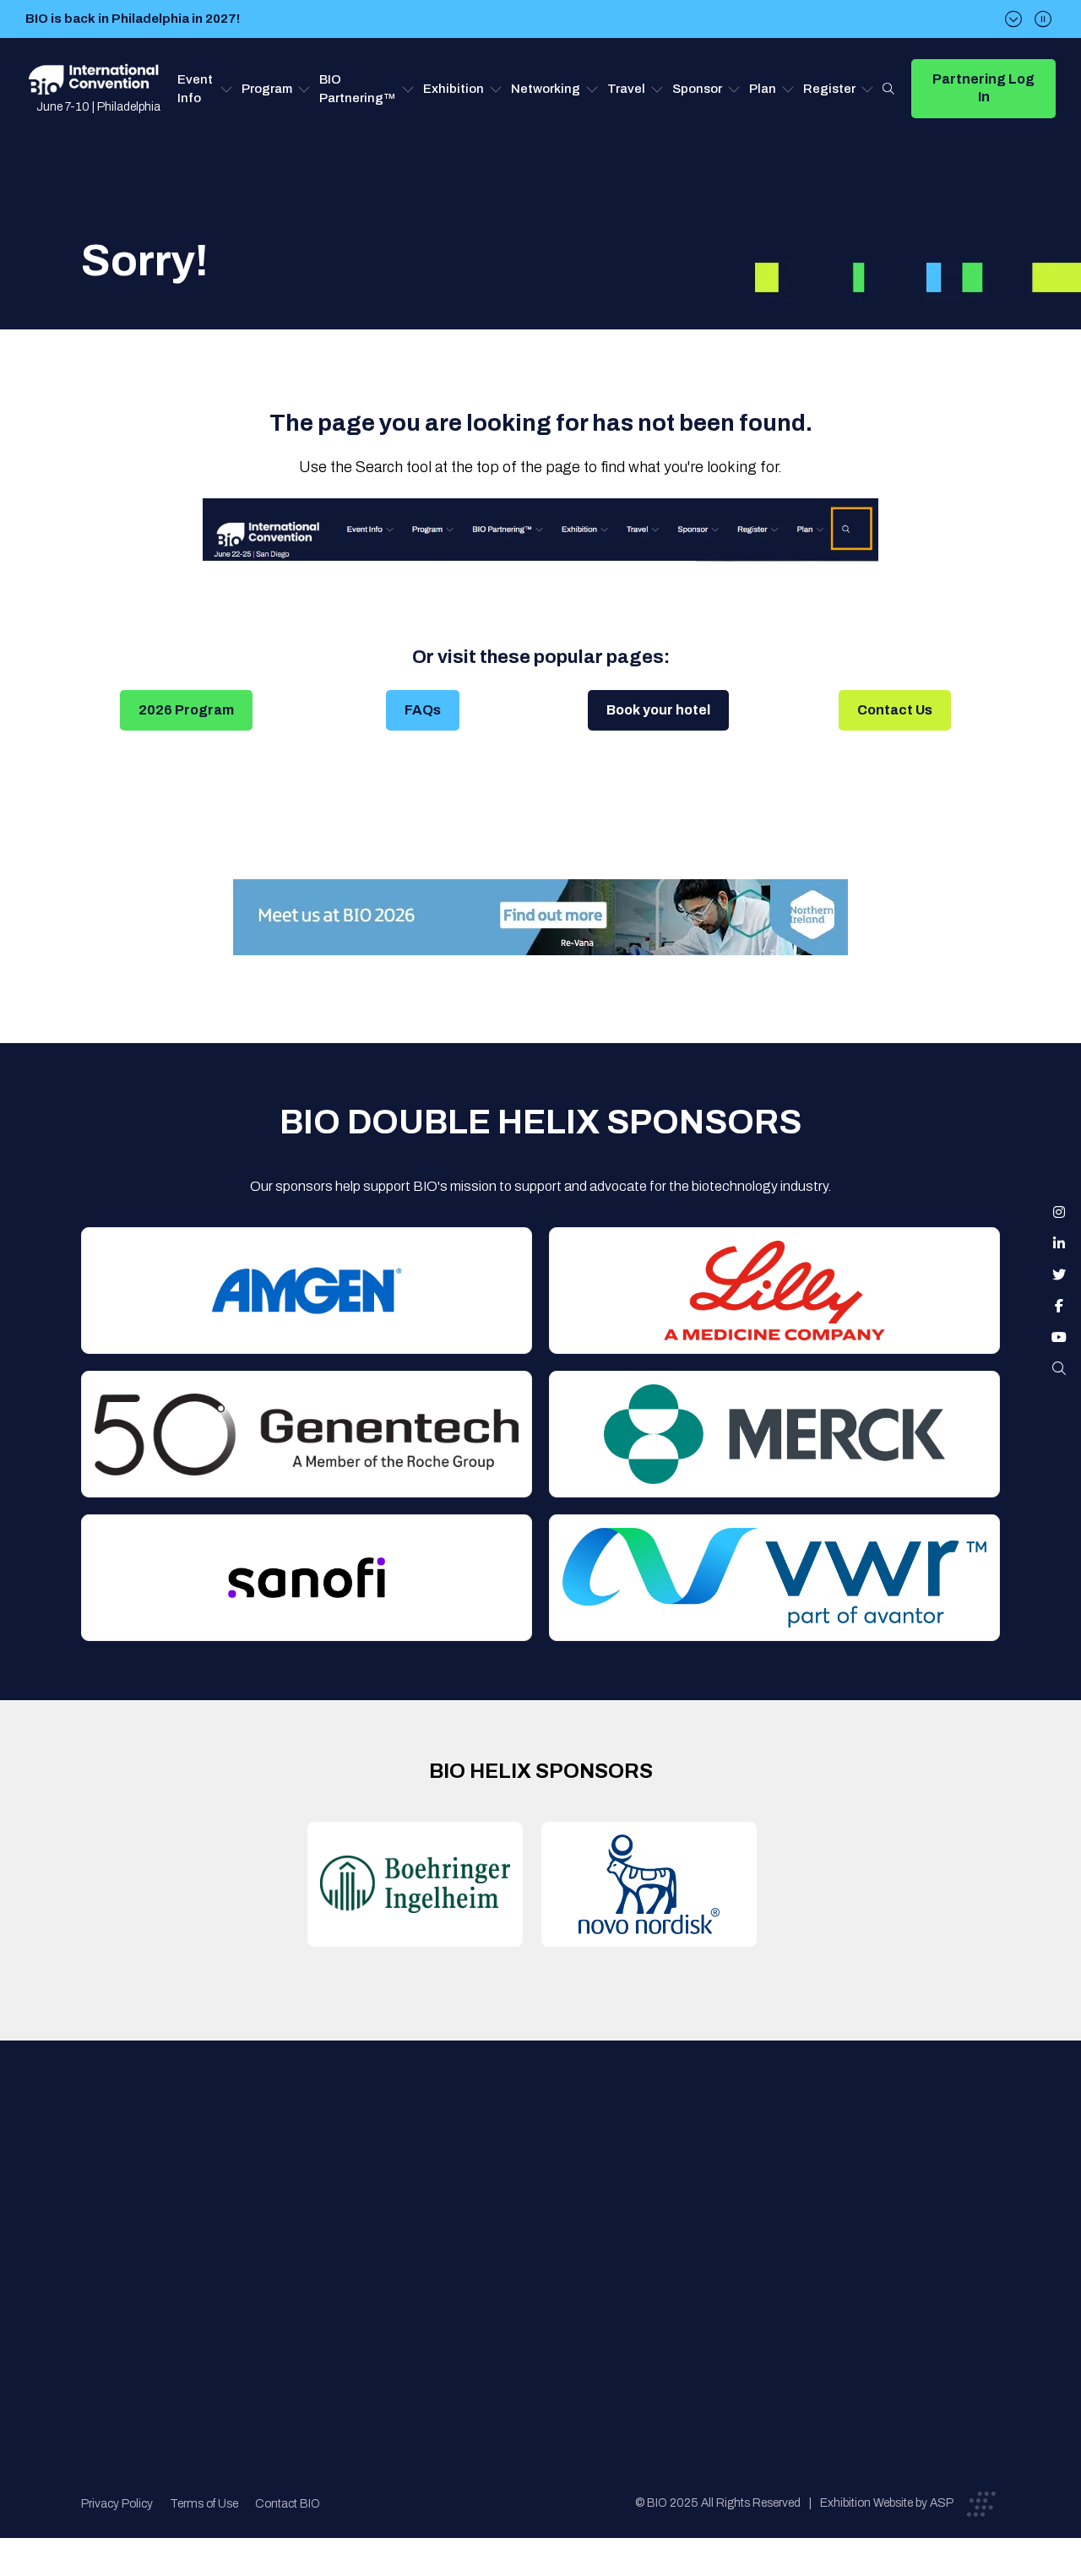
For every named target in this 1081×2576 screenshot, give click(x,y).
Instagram (1059, 1212)
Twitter (1059, 1274)
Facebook (1059, 1306)
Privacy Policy (117, 2504)
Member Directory (350, 2200)
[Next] (1013, 19)
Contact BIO (288, 2504)
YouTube (1059, 1337)
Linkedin (1059, 1243)
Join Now (324, 2234)
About (315, 2166)
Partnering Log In (983, 88)
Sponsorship (550, 2267)
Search (888, 89)
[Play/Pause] (1043, 19)
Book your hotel (658, 710)
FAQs (423, 710)
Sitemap (537, 2301)
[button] (205, 89)
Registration (550, 2234)
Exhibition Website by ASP (887, 2503)
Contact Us (895, 710)
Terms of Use (204, 2504)
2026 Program (186, 710)
